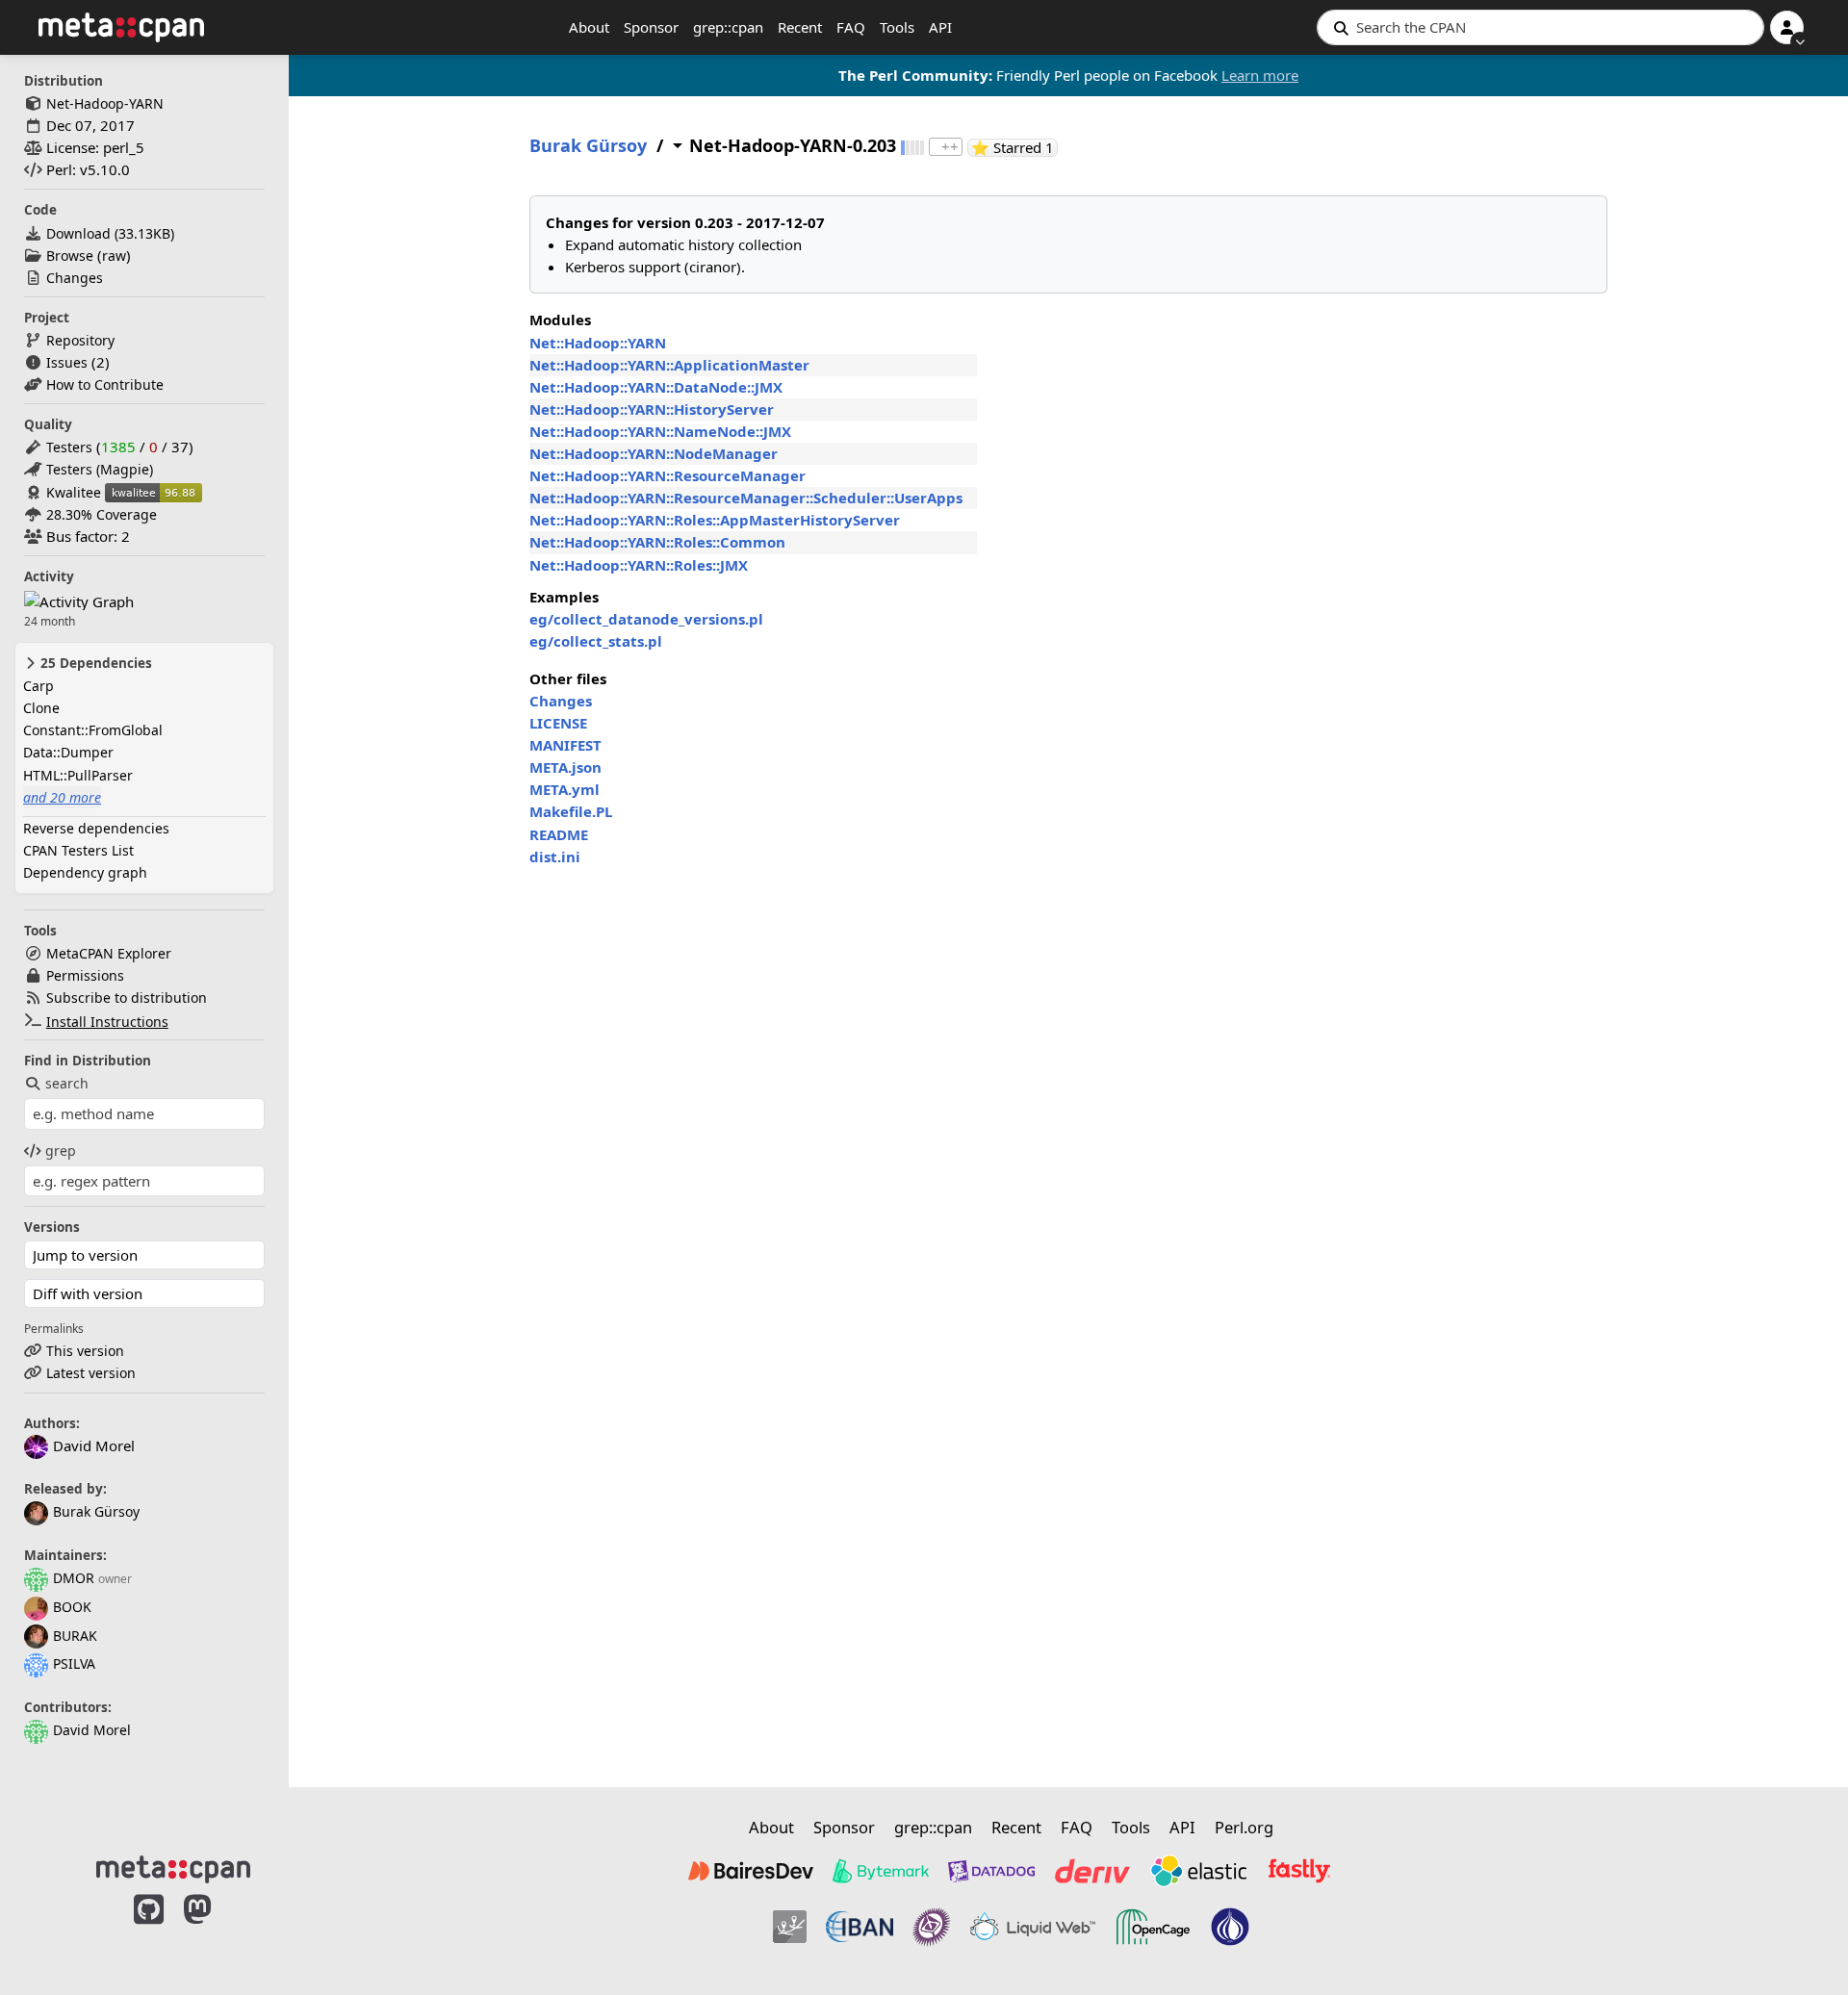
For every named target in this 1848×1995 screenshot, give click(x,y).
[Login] (1787, 27)
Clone (41, 708)
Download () (110, 233)
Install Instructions (107, 1022)
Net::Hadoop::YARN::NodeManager (654, 453)
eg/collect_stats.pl (596, 641)
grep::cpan (728, 27)
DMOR (74, 1578)
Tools (897, 27)
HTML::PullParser (78, 775)
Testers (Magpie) (100, 469)
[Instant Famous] (932, 1927)
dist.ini (555, 857)
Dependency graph (85, 872)
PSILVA (74, 1663)
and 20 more (62, 797)
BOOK (72, 1607)
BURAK (75, 1636)
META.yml (565, 789)
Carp (38, 686)
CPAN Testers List (78, 850)
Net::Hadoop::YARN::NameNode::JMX (660, 431)
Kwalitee (74, 492)
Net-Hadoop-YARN (105, 103)
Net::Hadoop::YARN (598, 343)
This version (85, 1351)
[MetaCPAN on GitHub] (149, 1930)
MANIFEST (565, 745)
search (67, 1083)
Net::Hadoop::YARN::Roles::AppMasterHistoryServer (715, 520)
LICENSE (558, 723)
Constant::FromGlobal (93, 730)
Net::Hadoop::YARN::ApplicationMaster (669, 365)
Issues (67, 362)
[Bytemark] (881, 1871)
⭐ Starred (1014, 148)
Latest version (91, 1373)
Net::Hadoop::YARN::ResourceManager (667, 475)
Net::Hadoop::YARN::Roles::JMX (639, 565)
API (940, 27)
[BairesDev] (751, 1871)
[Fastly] (1299, 1871)
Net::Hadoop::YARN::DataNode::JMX (656, 387)
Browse (70, 256)
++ (950, 147)
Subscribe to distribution (127, 997)
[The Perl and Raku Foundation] (1230, 1927)
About (589, 27)
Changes (75, 278)
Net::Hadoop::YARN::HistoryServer (652, 409)
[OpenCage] (1153, 1927)
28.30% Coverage (102, 514)
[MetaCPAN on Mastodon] (217, 1930)
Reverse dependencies (96, 828)
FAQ (851, 27)
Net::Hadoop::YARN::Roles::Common (657, 542)
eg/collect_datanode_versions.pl (646, 619)
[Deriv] (1092, 1871)
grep (61, 1151)
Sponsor (651, 27)
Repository (80, 340)
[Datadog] (991, 1871)
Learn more (1260, 75)
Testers (69, 447)
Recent (800, 27)
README (559, 834)
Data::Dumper (68, 752)
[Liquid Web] (1033, 1927)
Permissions (85, 975)
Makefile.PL (571, 811)
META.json (565, 767)
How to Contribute (105, 384)
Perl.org (1244, 1827)
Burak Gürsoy (96, 1511)
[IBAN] (860, 1927)
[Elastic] (1198, 1871)
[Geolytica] (790, 1927)
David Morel (92, 1730)
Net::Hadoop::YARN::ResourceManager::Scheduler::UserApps (746, 498)
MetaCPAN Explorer (109, 953)
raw (114, 256)
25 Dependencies (94, 663)
